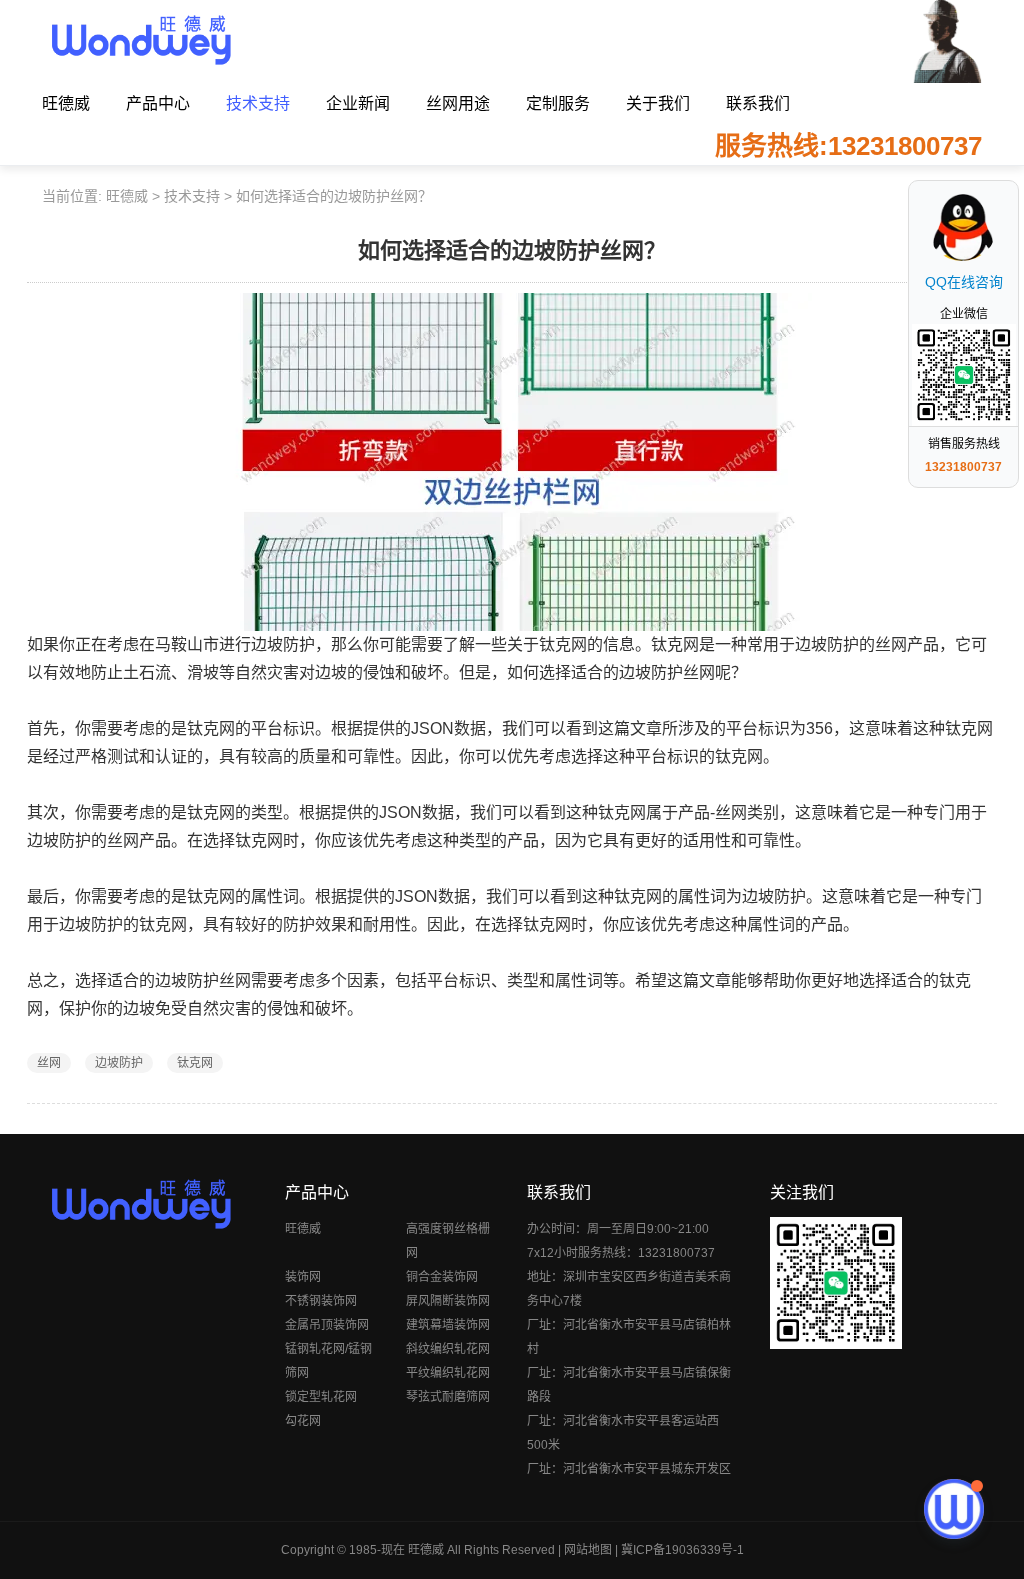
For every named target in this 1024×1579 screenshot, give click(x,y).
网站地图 (588, 1550)
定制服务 (558, 103)
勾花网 (303, 1421)
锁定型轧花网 (321, 1397)
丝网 (49, 1063)
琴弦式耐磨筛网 (448, 1397)
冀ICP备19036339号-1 (682, 1550)
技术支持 (258, 103)
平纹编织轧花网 (448, 1373)
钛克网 (195, 1063)
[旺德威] (140, 40)
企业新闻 (358, 103)
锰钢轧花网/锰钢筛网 (328, 1361)
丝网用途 (458, 103)
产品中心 (158, 103)
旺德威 (66, 103)
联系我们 (758, 103)
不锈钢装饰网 (321, 1301)
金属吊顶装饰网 (327, 1325)
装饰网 (303, 1277)
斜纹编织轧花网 (448, 1349)
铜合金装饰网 (442, 1277)
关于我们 (658, 103)
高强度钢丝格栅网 (448, 1241)
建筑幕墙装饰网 (448, 1325)
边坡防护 (119, 1063)
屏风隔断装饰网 (448, 1301)
